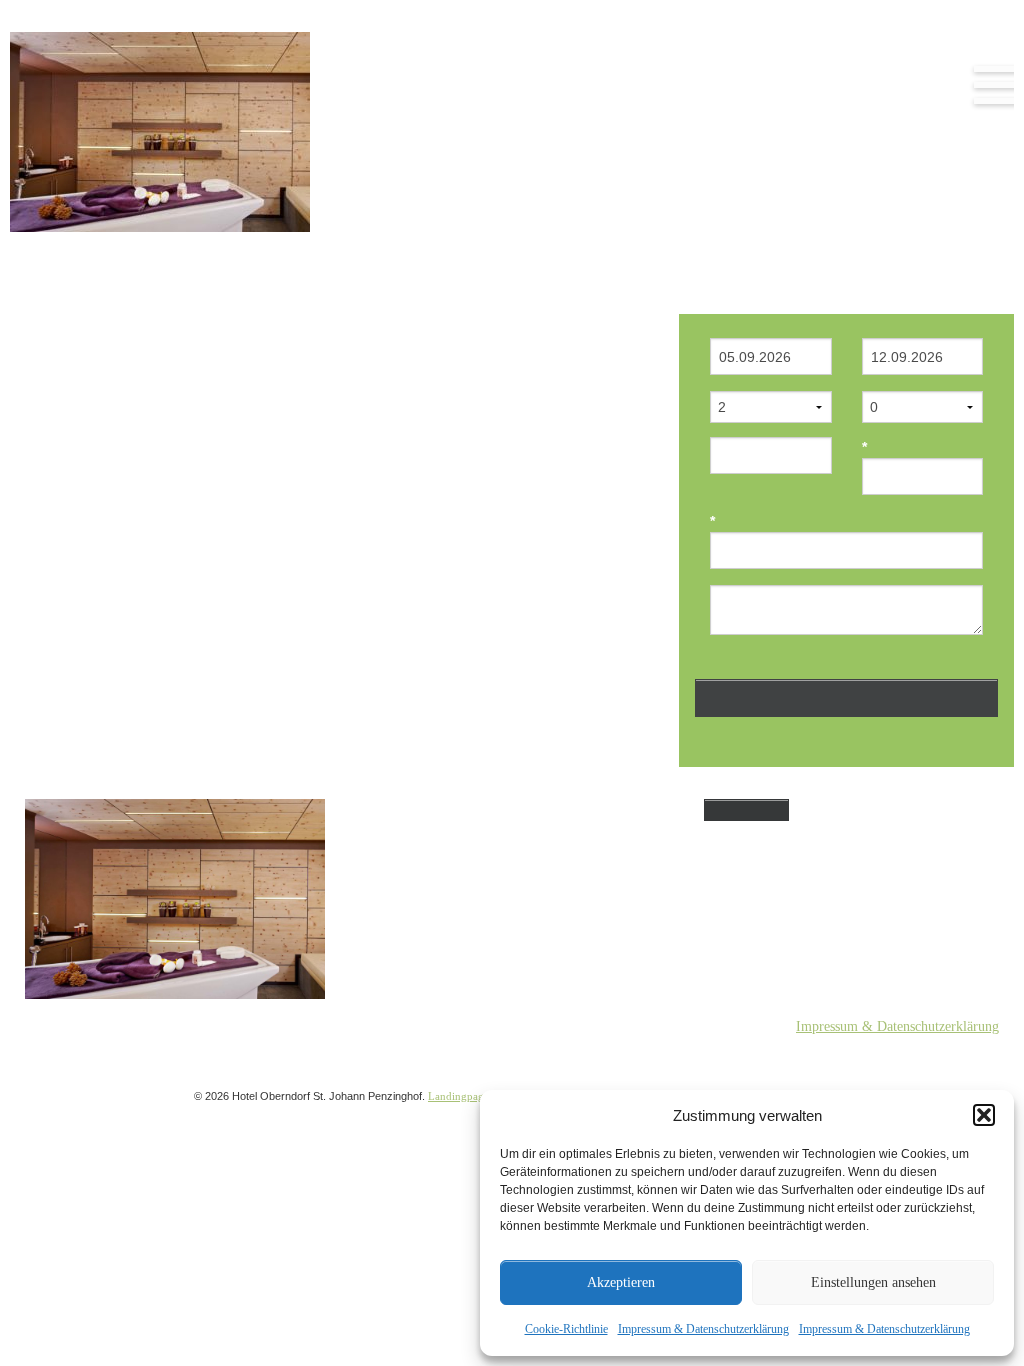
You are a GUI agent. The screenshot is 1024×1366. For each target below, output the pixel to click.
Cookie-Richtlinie (566, 1329)
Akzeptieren (621, 1282)
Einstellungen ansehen (873, 1282)
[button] (984, 1115)
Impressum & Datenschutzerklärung (703, 1329)
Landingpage (458, 1096)
